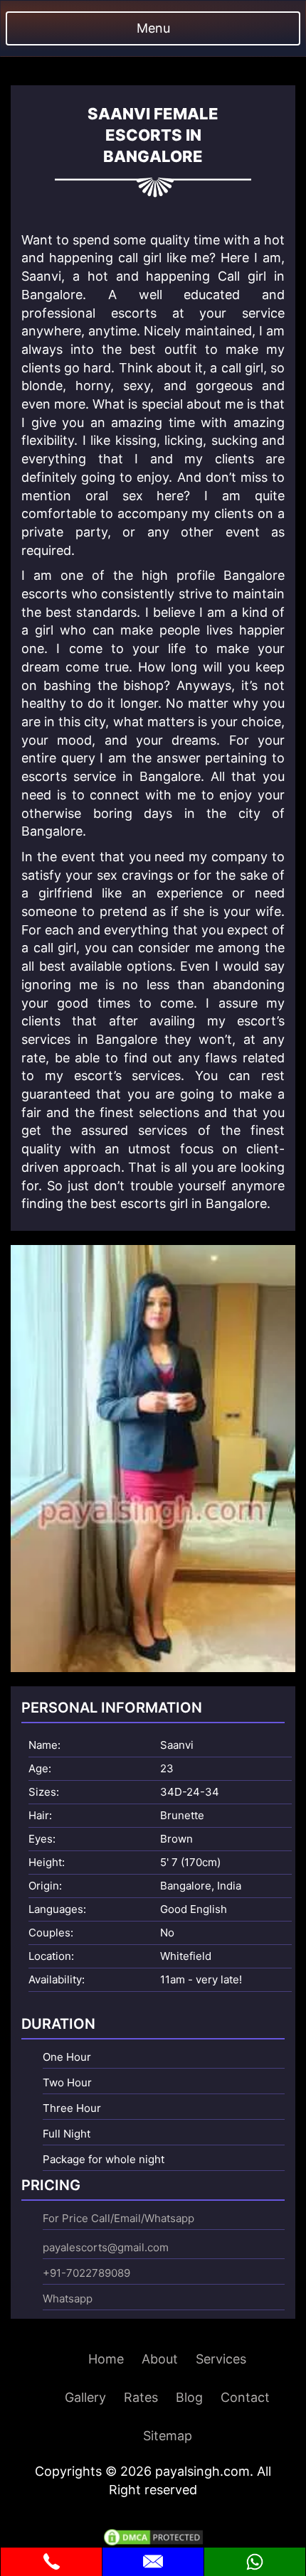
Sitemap (168, 2436)
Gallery (85, 2397)
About (160, 2359)
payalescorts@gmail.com (106, 2247)
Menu (153, 28)
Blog (189, 2397)
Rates (141, 2397)
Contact (245, 2397)
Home (106, 2359)
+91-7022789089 (86, 2273)
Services (221, 2359)
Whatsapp (68, 2299)
